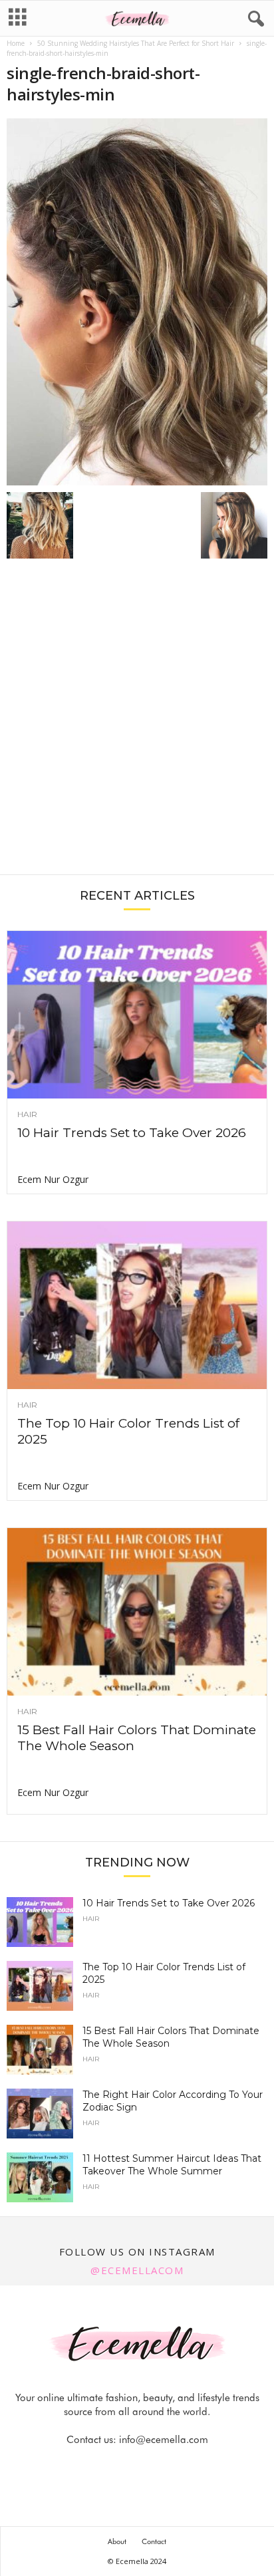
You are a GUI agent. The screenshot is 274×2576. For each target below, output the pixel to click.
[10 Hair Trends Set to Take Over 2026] (137, 1015)
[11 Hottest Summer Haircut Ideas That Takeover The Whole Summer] (40, 2177)
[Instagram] (123, 2466)
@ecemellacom (137, 2270)
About (117, 2541)
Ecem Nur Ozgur (53, 1179)
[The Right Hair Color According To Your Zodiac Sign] (40, 2114)
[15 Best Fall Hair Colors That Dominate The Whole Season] (137, 1612)
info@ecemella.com (164, 2440)
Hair (27, 1114)
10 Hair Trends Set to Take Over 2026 (132, 1133)
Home (16, 43)
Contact (154, 2541)
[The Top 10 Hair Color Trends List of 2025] (137, 1305)
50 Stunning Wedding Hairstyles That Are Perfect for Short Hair (136, 43)
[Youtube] (183, 2466)
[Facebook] (92, 2466)
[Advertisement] (137, 723)
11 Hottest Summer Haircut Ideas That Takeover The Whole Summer (172, 2165)
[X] (154, 2466)
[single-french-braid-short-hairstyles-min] (137, 302)
